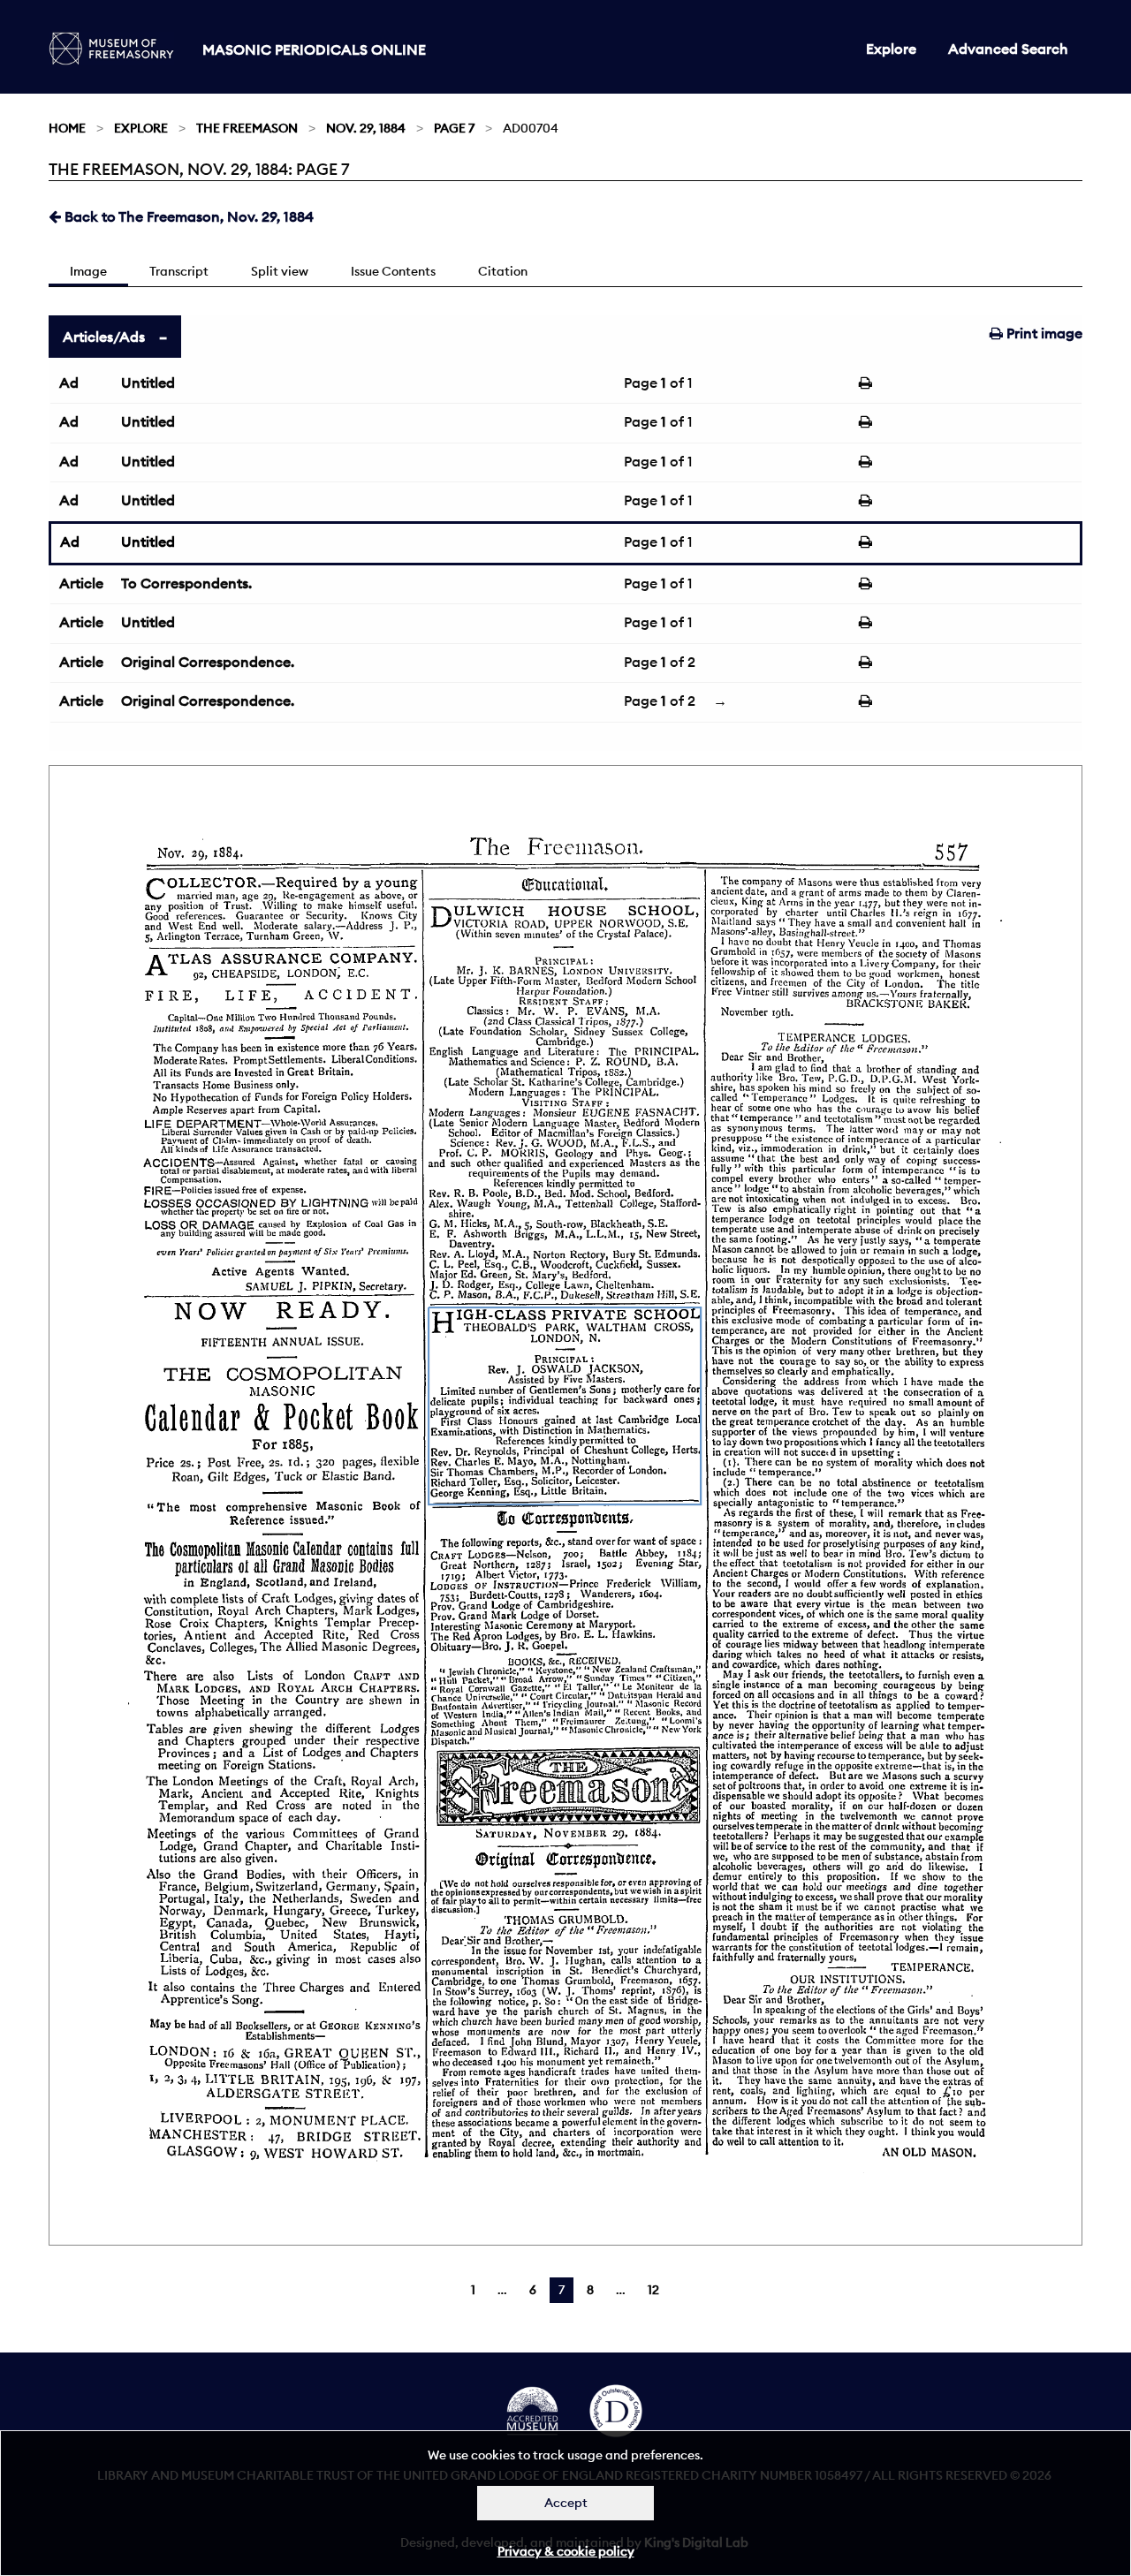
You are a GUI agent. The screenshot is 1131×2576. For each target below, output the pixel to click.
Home (67, 128)
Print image (1043, 333)
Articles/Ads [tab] (104, 337)
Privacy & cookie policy (566, 2551)
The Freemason (247, 128)
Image (88, 271)
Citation (503, 271)
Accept (566, 2503)
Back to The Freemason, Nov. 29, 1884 (187, 216)
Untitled (148, 383)
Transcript (179, 271)
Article (81, 583)
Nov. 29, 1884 (366, 128)
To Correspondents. (186, 583)
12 (653, 2290)
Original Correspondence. (208, 662)
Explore (891, 49)
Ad (69, 383)
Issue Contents (393, 271)
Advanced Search (1008, 49)
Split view (280, 271)
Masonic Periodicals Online (314, 49)
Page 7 (454, 128)
